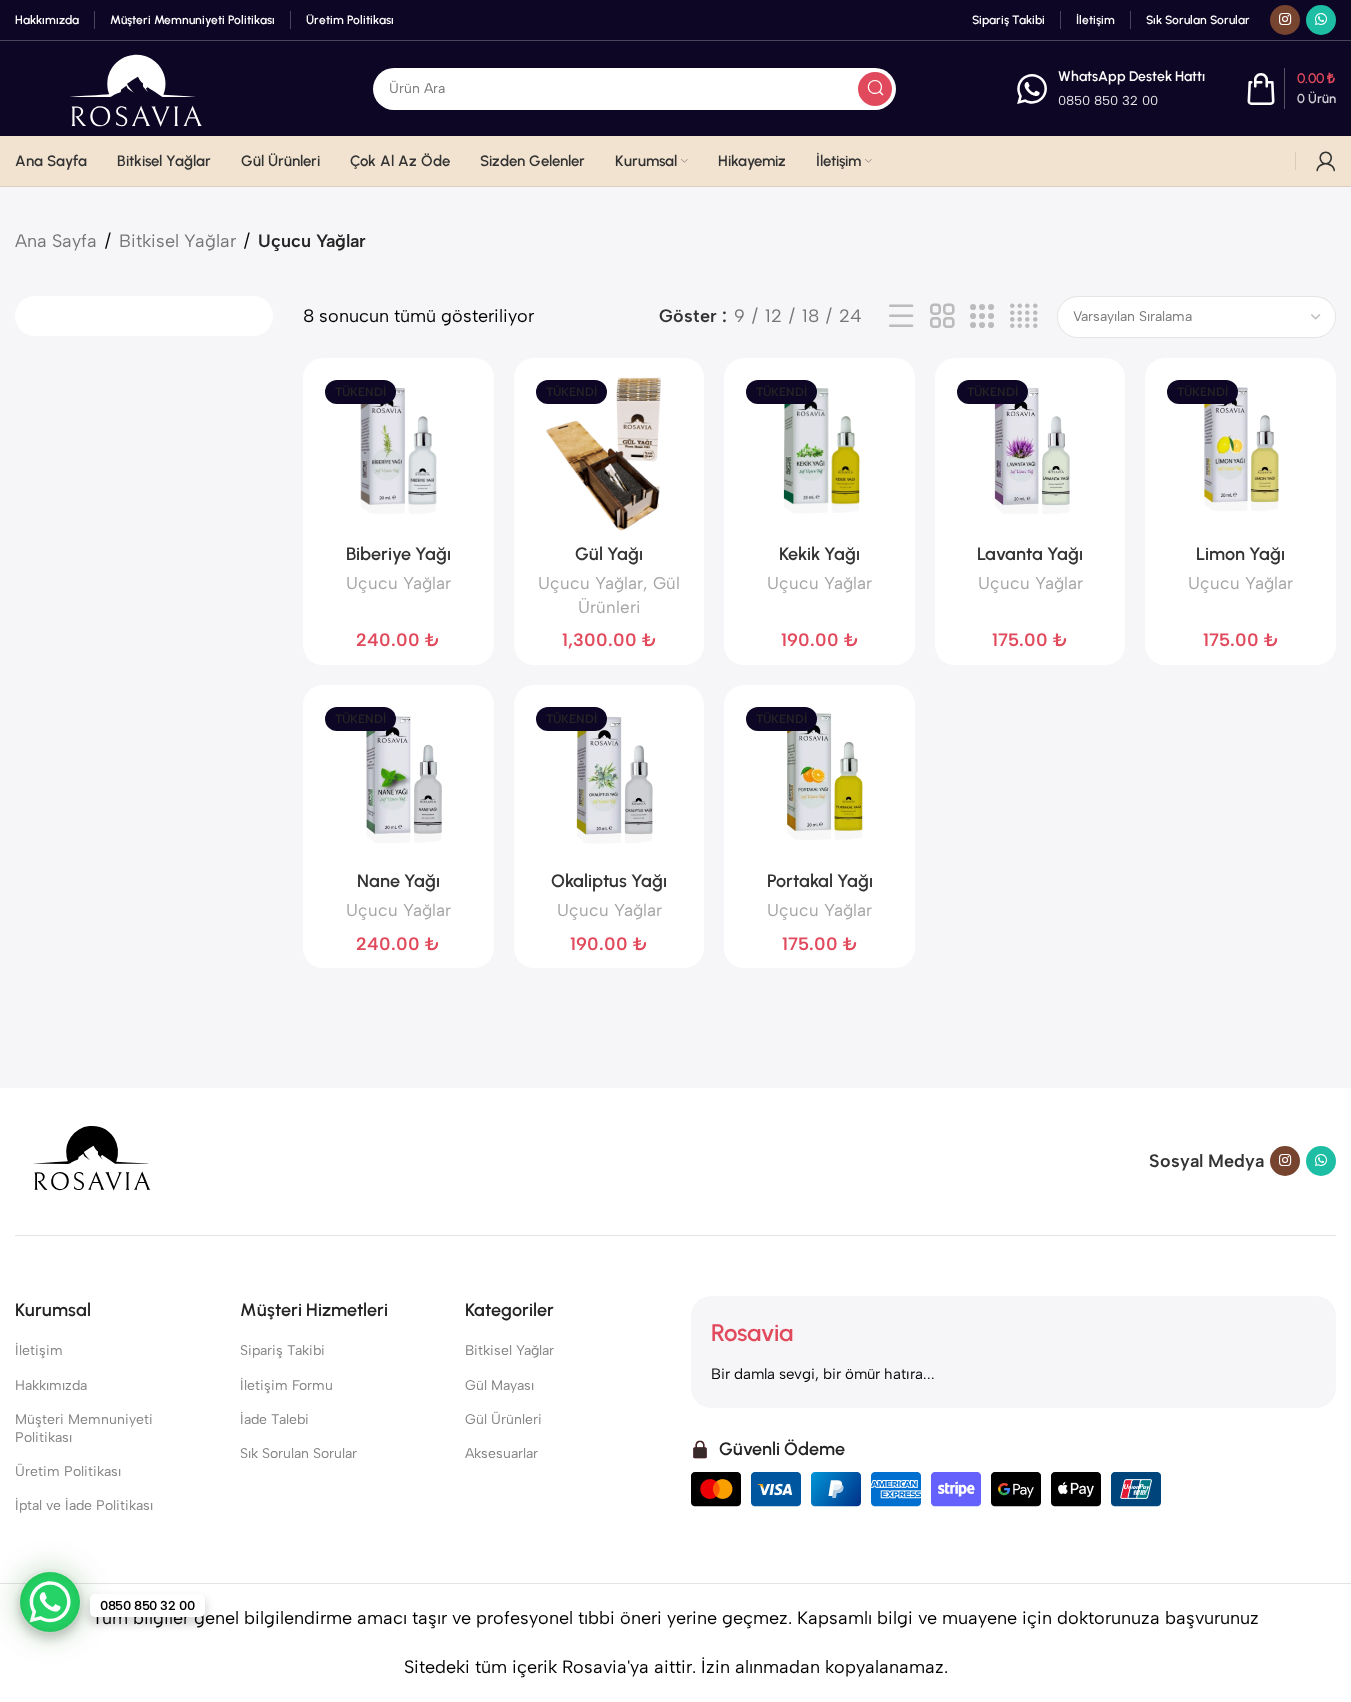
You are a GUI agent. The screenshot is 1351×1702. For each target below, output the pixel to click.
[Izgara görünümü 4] (1023, 316)
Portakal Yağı (820, 881)
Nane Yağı (398, 881)
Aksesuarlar (501, 1453)
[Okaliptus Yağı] (609, 780)
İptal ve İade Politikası (84, 1505)
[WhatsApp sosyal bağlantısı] (1321, 20)
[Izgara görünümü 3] (982, 316)
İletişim (39, 1350)
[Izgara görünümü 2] (942, 316)
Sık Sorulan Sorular (298, 1453)
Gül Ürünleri (503, 1419)
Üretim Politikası (68, 1471)
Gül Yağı (609, 554)
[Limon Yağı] (1240, 453)
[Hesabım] (1326, 161)
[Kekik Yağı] (819, 453)
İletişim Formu (286, 1385)
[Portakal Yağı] (819, 780)
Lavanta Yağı (1030, 554)
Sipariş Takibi (282, 1350)
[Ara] (875, 89)
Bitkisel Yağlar (177, 241)
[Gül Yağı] (609, 453)
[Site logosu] (134, 87)
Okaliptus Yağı (609, 881)
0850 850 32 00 (1108, 100)
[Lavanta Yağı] (1030, 453)
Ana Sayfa (56, 241)
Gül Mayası (499, 1385)
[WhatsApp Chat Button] (50, 1602)
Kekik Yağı (819, 554)
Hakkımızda (51, 1385)
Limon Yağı (1240, 554)
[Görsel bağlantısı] (90, 1160)
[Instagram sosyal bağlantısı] (1285, 20)
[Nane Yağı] (398, 780)
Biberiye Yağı (398, 554)
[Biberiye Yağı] (398, 453)
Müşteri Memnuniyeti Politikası (84, 1428)
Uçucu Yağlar (398, 583)
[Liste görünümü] (901, 316)
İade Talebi (274, 1419)
